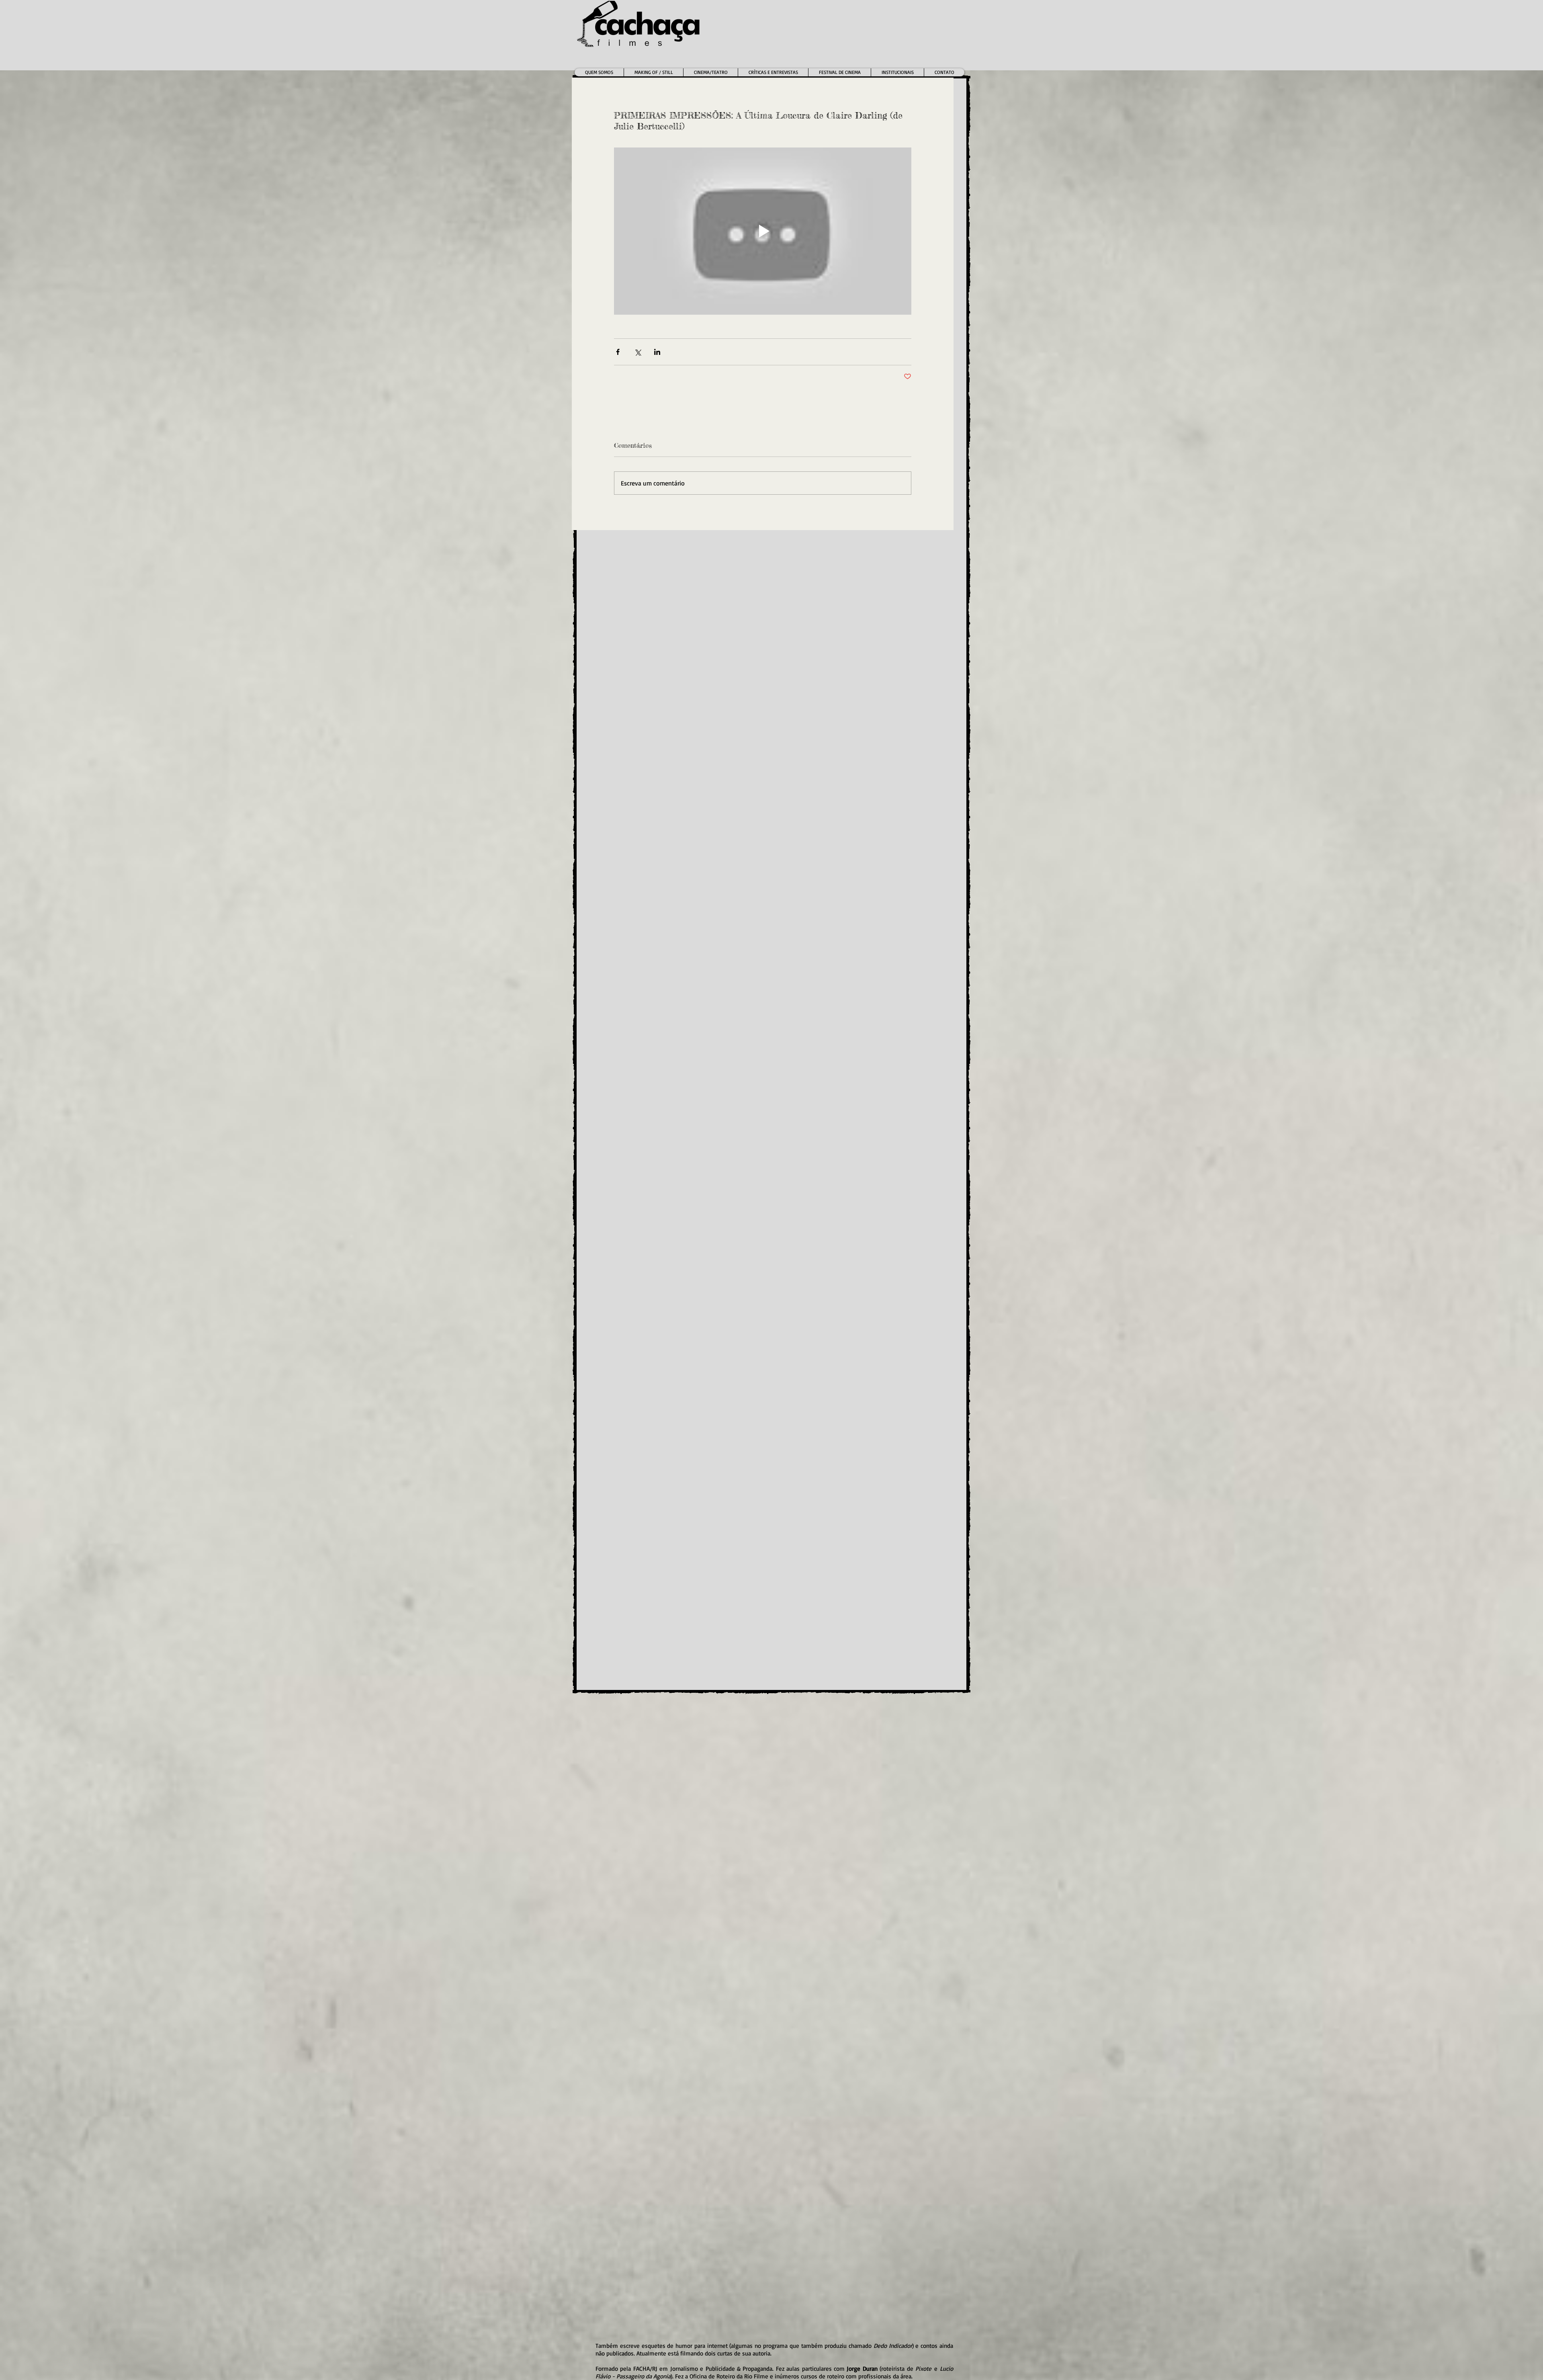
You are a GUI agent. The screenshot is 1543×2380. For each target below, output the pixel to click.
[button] (710, 72)
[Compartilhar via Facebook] (618, 352)
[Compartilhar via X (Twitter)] (637, 352)
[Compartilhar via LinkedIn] (657, 352)
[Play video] (763, 231)
